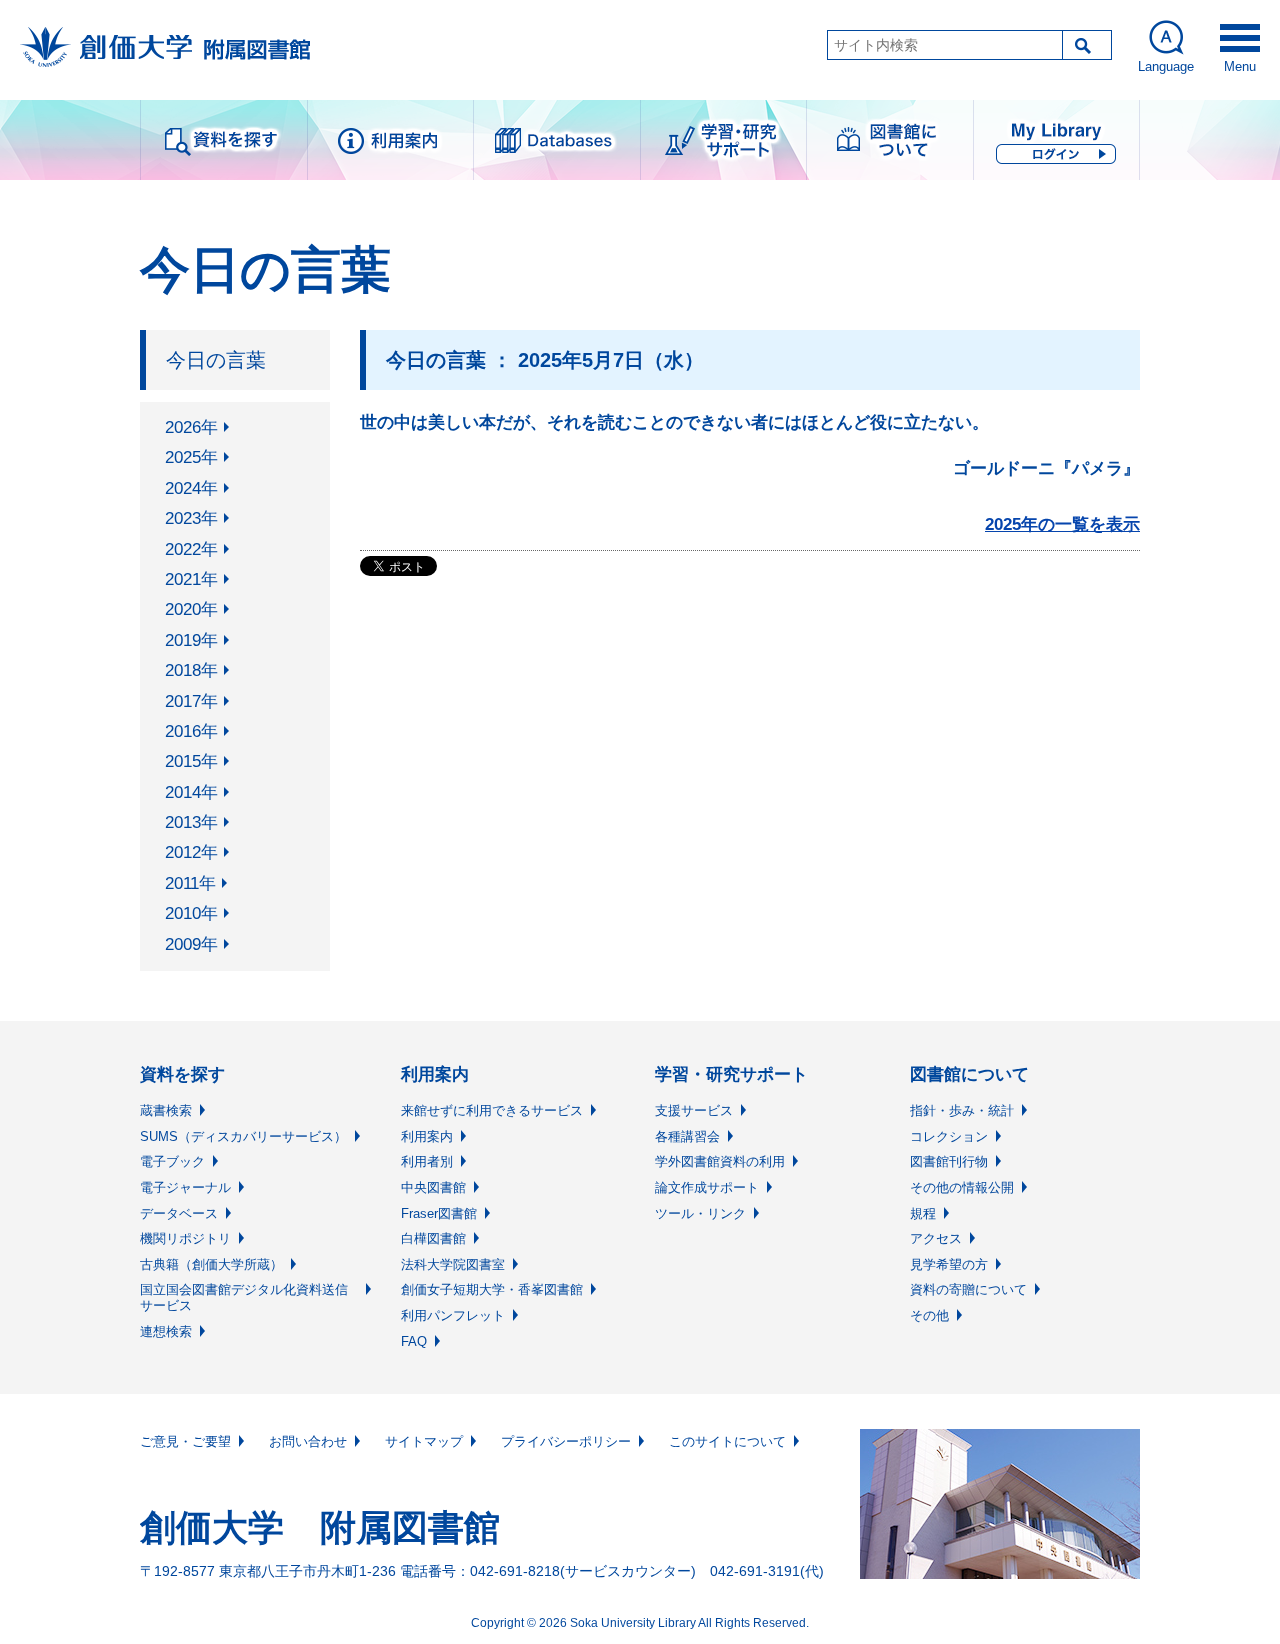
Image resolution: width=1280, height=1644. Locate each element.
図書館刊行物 (949, 1161)
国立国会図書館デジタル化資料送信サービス (244, 1297)
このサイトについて (727, 1441)
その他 (929, 1315)
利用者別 (427, 1161)
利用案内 (427, 1136)
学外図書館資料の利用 (720, 1161)
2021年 (191, 579)
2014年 (191, 792)
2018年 (191, 670)
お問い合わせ (308, 1441)
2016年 (191, 731)
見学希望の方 (949, 1264)
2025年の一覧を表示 (1062, 524)
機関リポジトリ (185, 1238)
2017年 (191, 701)
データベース (179, 1213)
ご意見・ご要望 (185, 1441)
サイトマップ (424, 1441)
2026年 (191, 427)
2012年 (191, 852)
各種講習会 (687, 1136)
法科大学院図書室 (453, 1264)
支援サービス (694, 1110)
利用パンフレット (453, 1315)
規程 (923, 1213)
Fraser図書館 (439, 1213)
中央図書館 (433, 1187)
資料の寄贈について (968, 1289)
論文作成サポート (707, 1187)
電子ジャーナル (185, 1187)
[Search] (1087, 45)
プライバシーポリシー (566, 1441)
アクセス (936, 1238)
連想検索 (166, 1331)
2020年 (191, 609)
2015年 (191, 761)
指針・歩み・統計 (962, 1110)
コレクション (949, 1136)
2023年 (191, 518)
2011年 (190, 883)
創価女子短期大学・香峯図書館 (492, 1289)
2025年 (191, 457)
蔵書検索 (166, 1110)
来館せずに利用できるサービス (492, 1110)
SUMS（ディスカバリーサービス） (243, 1136)
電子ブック (172, 1161)
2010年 (191, 913)
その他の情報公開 (962, 1187)
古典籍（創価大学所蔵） (211, 1264)
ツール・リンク (700, 1213)
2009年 (191, 944)
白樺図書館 (433, 1238)
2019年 (191, 640)
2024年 (191, 488)
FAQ (414, 1341)
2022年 (191, 549)
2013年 (191, 822)
